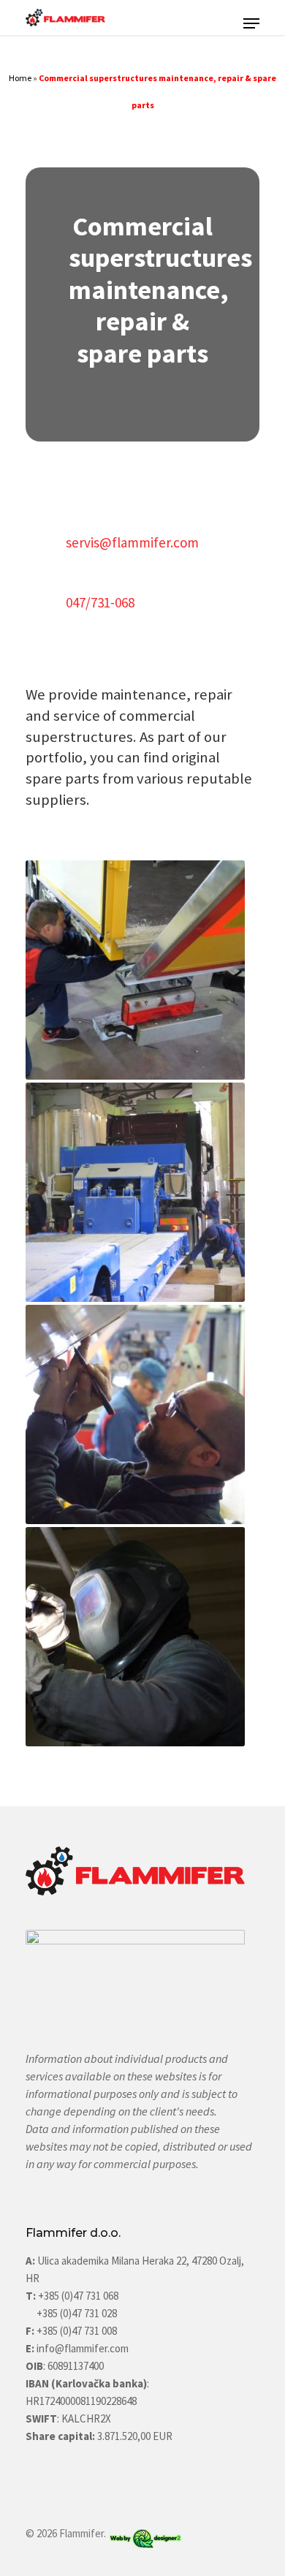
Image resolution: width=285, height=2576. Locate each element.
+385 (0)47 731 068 (78, 2296)
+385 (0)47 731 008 (76, 2331)
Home (20, 78)
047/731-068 (100, 602)
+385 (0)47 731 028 (77, 2313)
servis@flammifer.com (132, 542)
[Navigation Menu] (251, 23)
